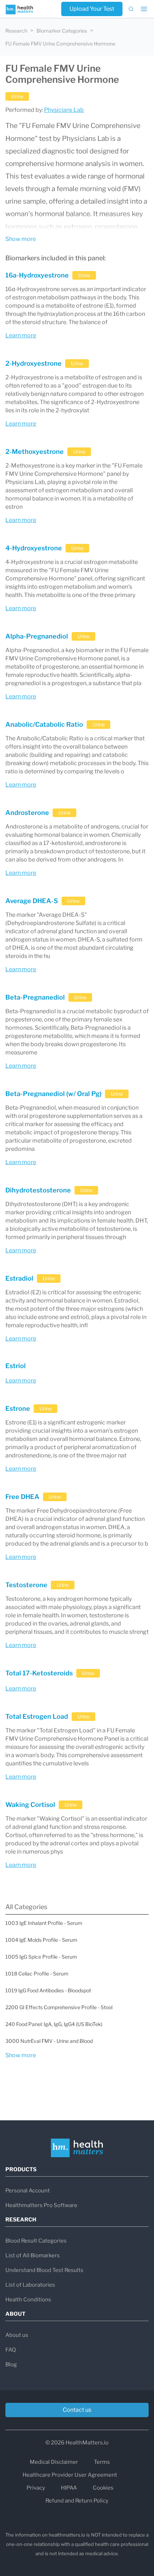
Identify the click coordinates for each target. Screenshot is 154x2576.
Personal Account (28, 2191)
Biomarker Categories (62, 31)
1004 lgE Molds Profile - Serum (41, 1940)
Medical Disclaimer (54, 2462)
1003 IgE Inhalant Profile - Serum (44, 1923)
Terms (102, 2462)
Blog (11, 2364)
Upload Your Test (92, 9)
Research (16, 31)
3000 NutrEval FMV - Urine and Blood (49, 2041)
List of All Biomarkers (33, 2255)
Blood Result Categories (36, 2241)
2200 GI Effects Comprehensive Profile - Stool (59, 2007)
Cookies (103, 2488)
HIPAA (69, 2488)
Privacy (36, 2488)
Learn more (21, 335)
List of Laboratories (30, 2285)
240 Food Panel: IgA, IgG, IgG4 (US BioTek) (54, 2024)
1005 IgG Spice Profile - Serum (41, 1957)
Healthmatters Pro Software (41, 2205)
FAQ (11, 2350)
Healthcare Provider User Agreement (70, 2475)
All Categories (26, 1907)
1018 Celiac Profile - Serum (37, 1973)
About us (17, 2335)
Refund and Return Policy (77, 2501)
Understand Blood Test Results (44, 2270)
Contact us (77, 2410)
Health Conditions (28, 2300)
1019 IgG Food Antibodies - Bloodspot (48, 1990)
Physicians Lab (64, 110)
